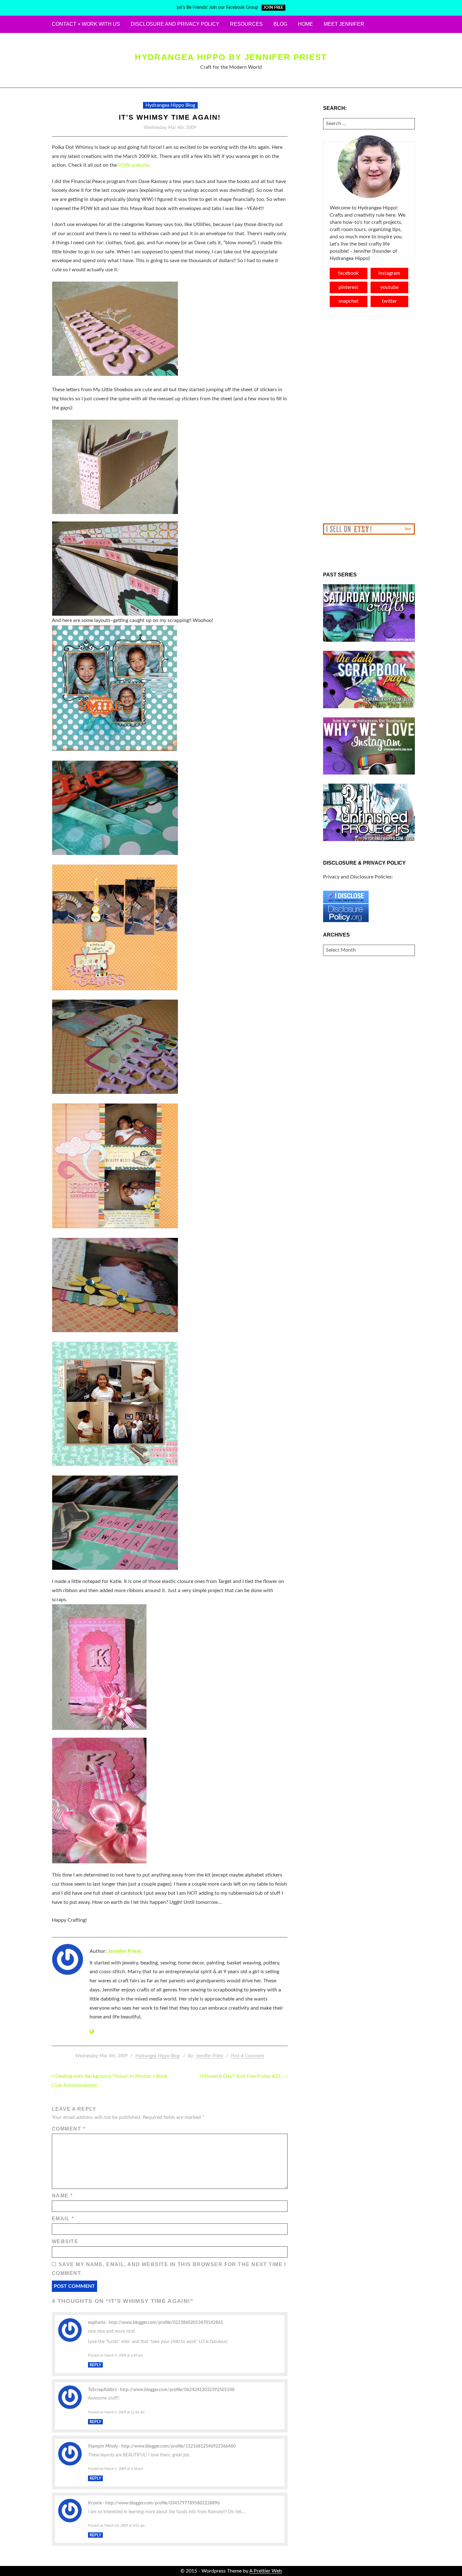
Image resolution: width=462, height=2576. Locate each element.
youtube (389, 287)
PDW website (134, 165)
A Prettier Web (266, 2571)
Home (305, 24)
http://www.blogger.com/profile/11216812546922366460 (179, 2446)
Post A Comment (247, 2056)
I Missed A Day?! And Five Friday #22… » (244, 2076)
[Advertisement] (369, 420)
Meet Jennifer (344, 24)
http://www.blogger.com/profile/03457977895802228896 (162, 2503)
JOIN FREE (273, 8)
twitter (389, 301)
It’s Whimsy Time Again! (170, 117)
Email (63, 2219)
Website (65, 2241)
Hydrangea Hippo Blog (170, 105)
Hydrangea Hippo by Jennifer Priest (231, 57)
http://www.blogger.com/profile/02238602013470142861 (166, 2322)
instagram (389, 273)
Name (62, 2196)
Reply (95, 2365)
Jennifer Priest (124, 1951)
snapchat (349, 301)
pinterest (348, 287)
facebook (348, 273)
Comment (69, 2129)
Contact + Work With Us (86, 24)
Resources (246, 24)
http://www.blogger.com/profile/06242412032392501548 (177, 2390)
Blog (280, 24)
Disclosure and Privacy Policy (175, 24)
